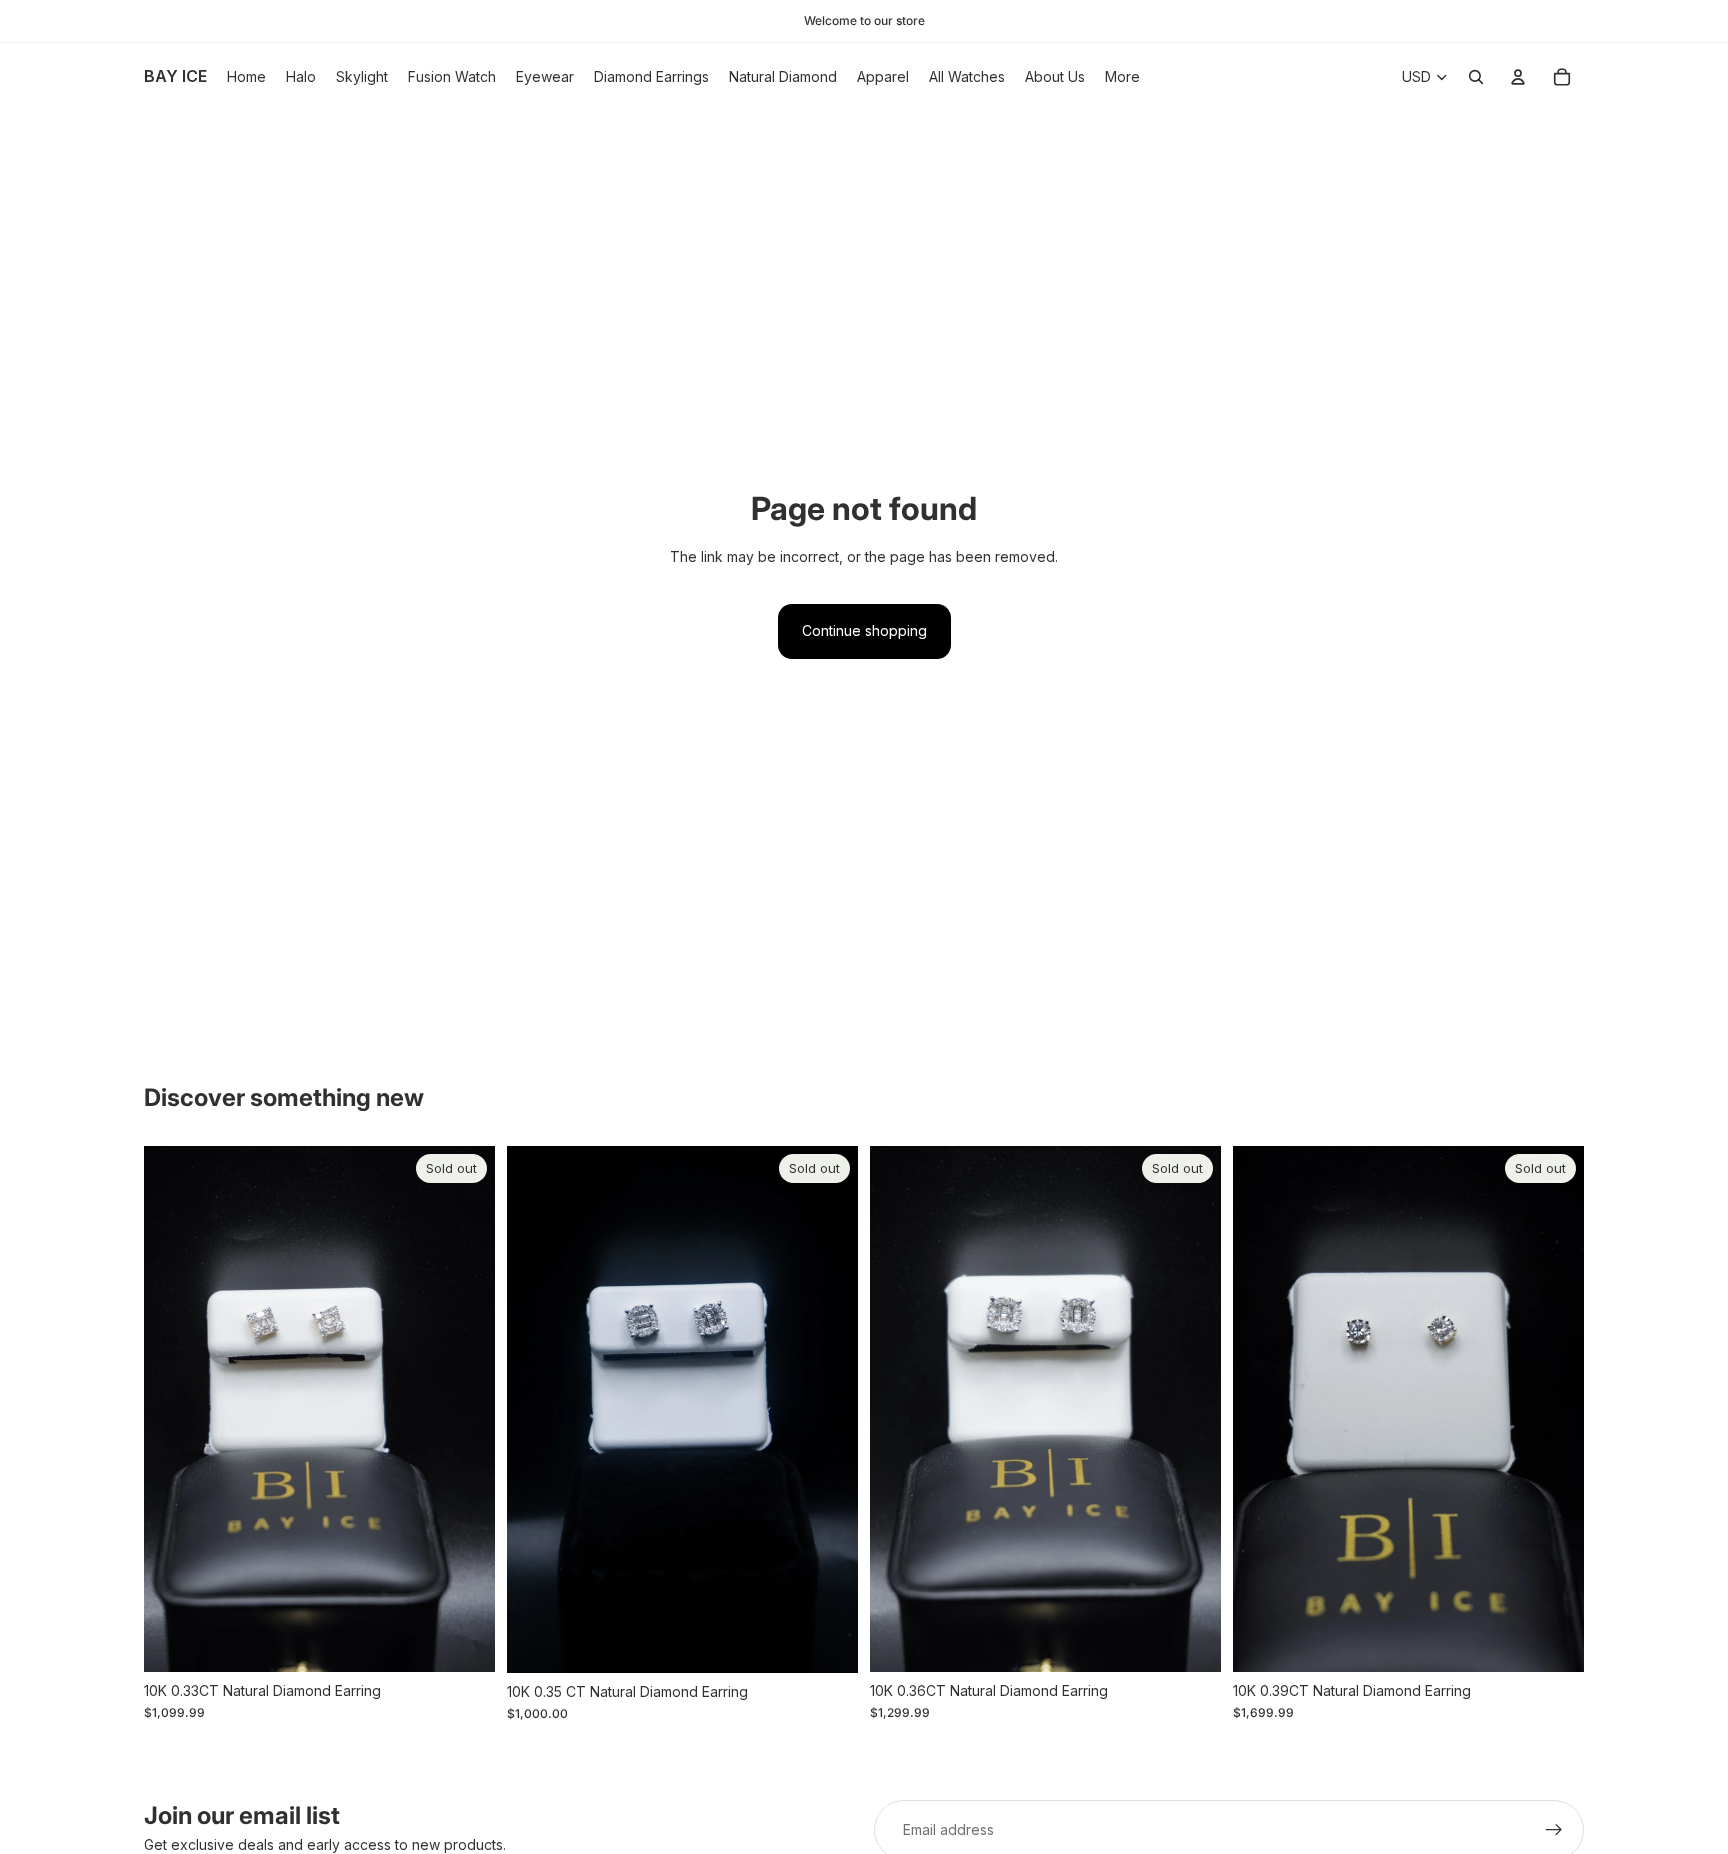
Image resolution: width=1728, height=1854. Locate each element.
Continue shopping (864, 630)
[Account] (1518, 77)
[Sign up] (1554, 1830)
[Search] (1476, 77)
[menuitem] (1122, 77)
